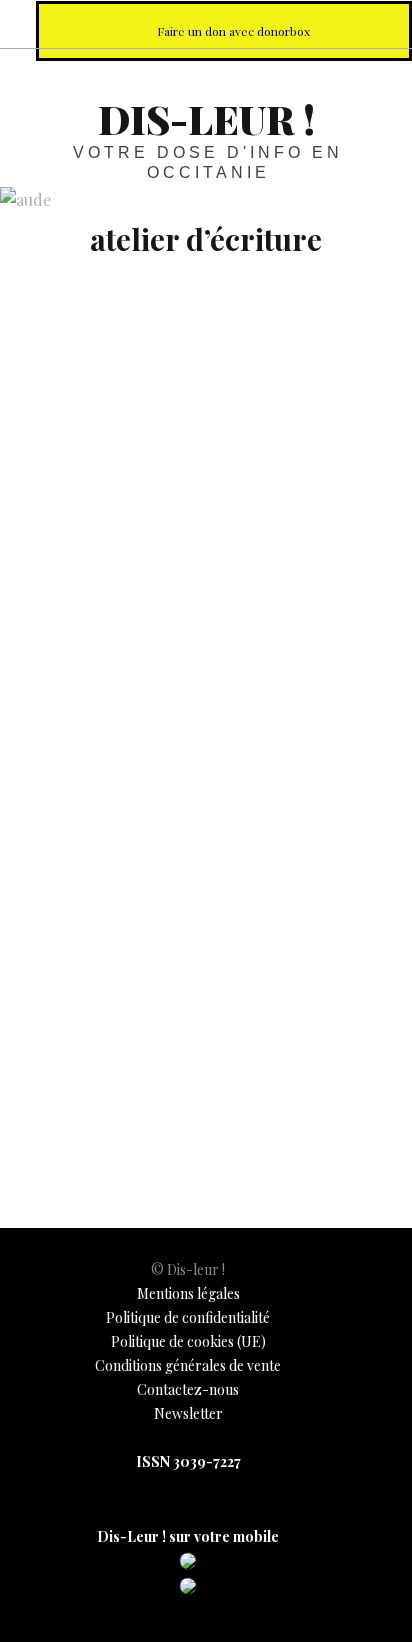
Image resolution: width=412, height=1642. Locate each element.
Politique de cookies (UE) (188, 1341)
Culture (42, 1095)
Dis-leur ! (206, 118)
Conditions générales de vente (188, 1365)
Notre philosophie (336, 23)
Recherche (380, 23)
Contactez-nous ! (292, 23)
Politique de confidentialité (188, 1317)
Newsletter (188, 1413)
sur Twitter (248, 23)
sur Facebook (204, 23)
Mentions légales (188, 1293)
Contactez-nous (188, 1389)
